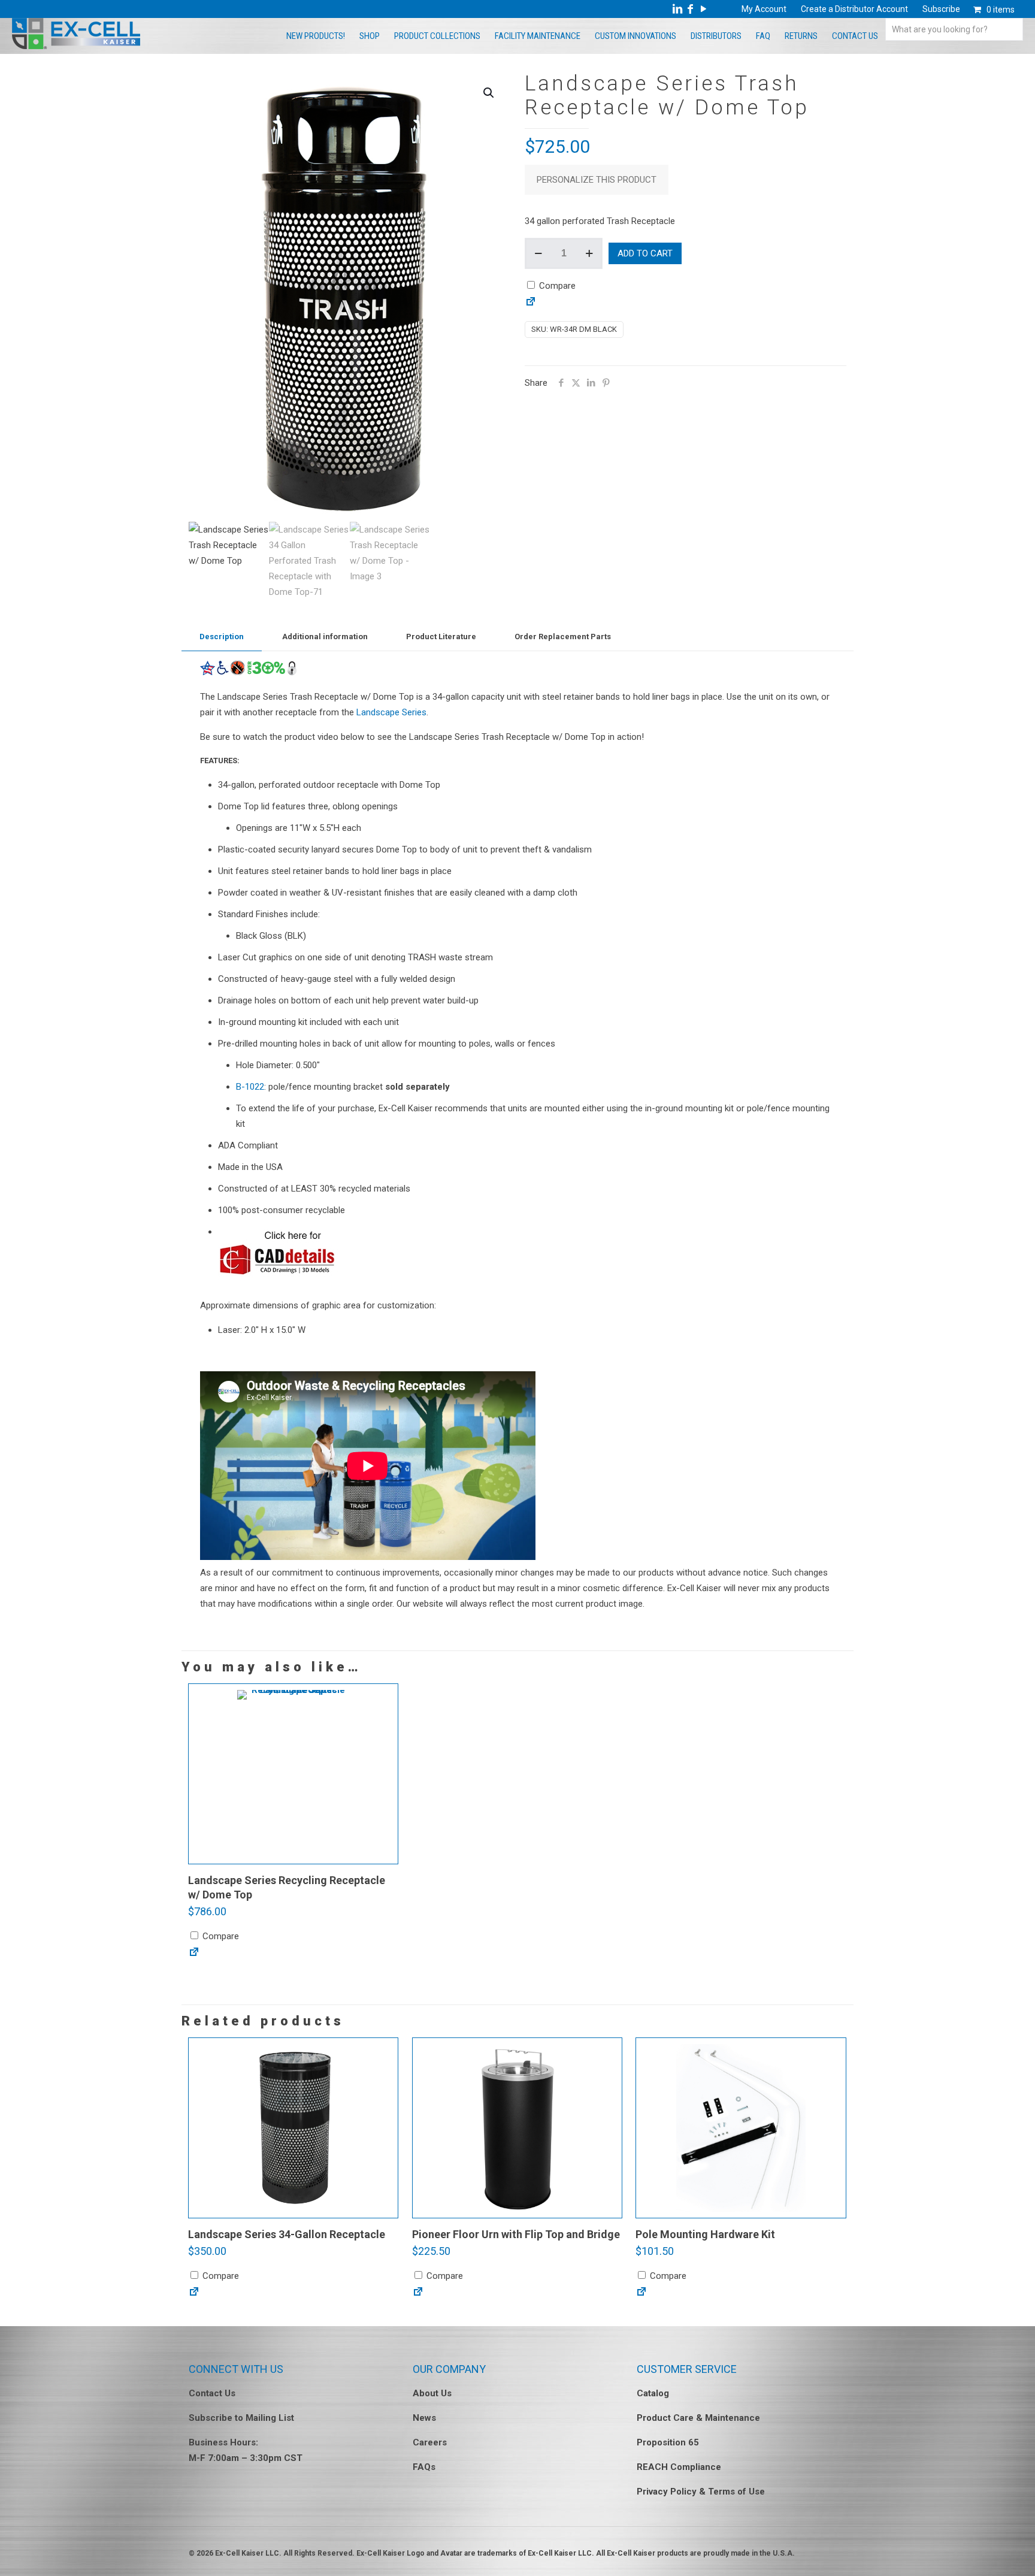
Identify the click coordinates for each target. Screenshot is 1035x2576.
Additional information (325, 637)
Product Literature (441, 637)
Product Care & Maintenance (698, 2418)
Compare (556, 286)
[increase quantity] (589, 253)
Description (222, 637)
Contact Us (212, 2393)
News (424, 2418)
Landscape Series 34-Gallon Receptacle (287, 2234)
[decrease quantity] (538, 253)
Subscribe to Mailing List (241, 2418)
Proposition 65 (668, 2442)
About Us (432, 2393)
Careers (430, 2442)
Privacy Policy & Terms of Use (701, 2492)
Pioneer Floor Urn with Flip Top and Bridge (516, 2234)
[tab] (222, 637)
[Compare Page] (531, 304)
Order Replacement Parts (563, 637)
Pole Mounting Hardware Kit (705, 2234)
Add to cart (645, 253)
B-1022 (250, 1087)
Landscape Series (391, 712)
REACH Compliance (679, 2467)
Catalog (653, 2393)
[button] (489, 93)
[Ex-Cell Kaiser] (76, 46)
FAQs (424, 2467)
